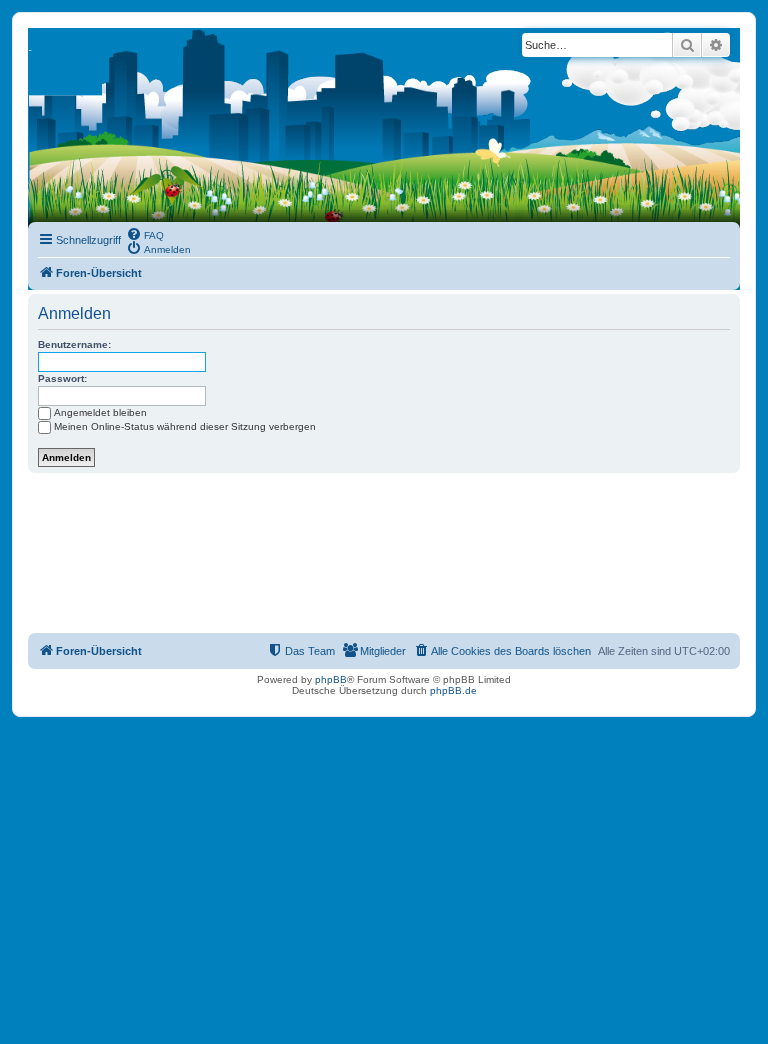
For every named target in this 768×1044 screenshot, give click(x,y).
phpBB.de (453, 690)
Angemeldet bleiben (100, 412)
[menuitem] (145, 234)
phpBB (331, 679)
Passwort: (62, 378)
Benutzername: (74, 344)
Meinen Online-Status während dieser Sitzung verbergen (185, 426)
